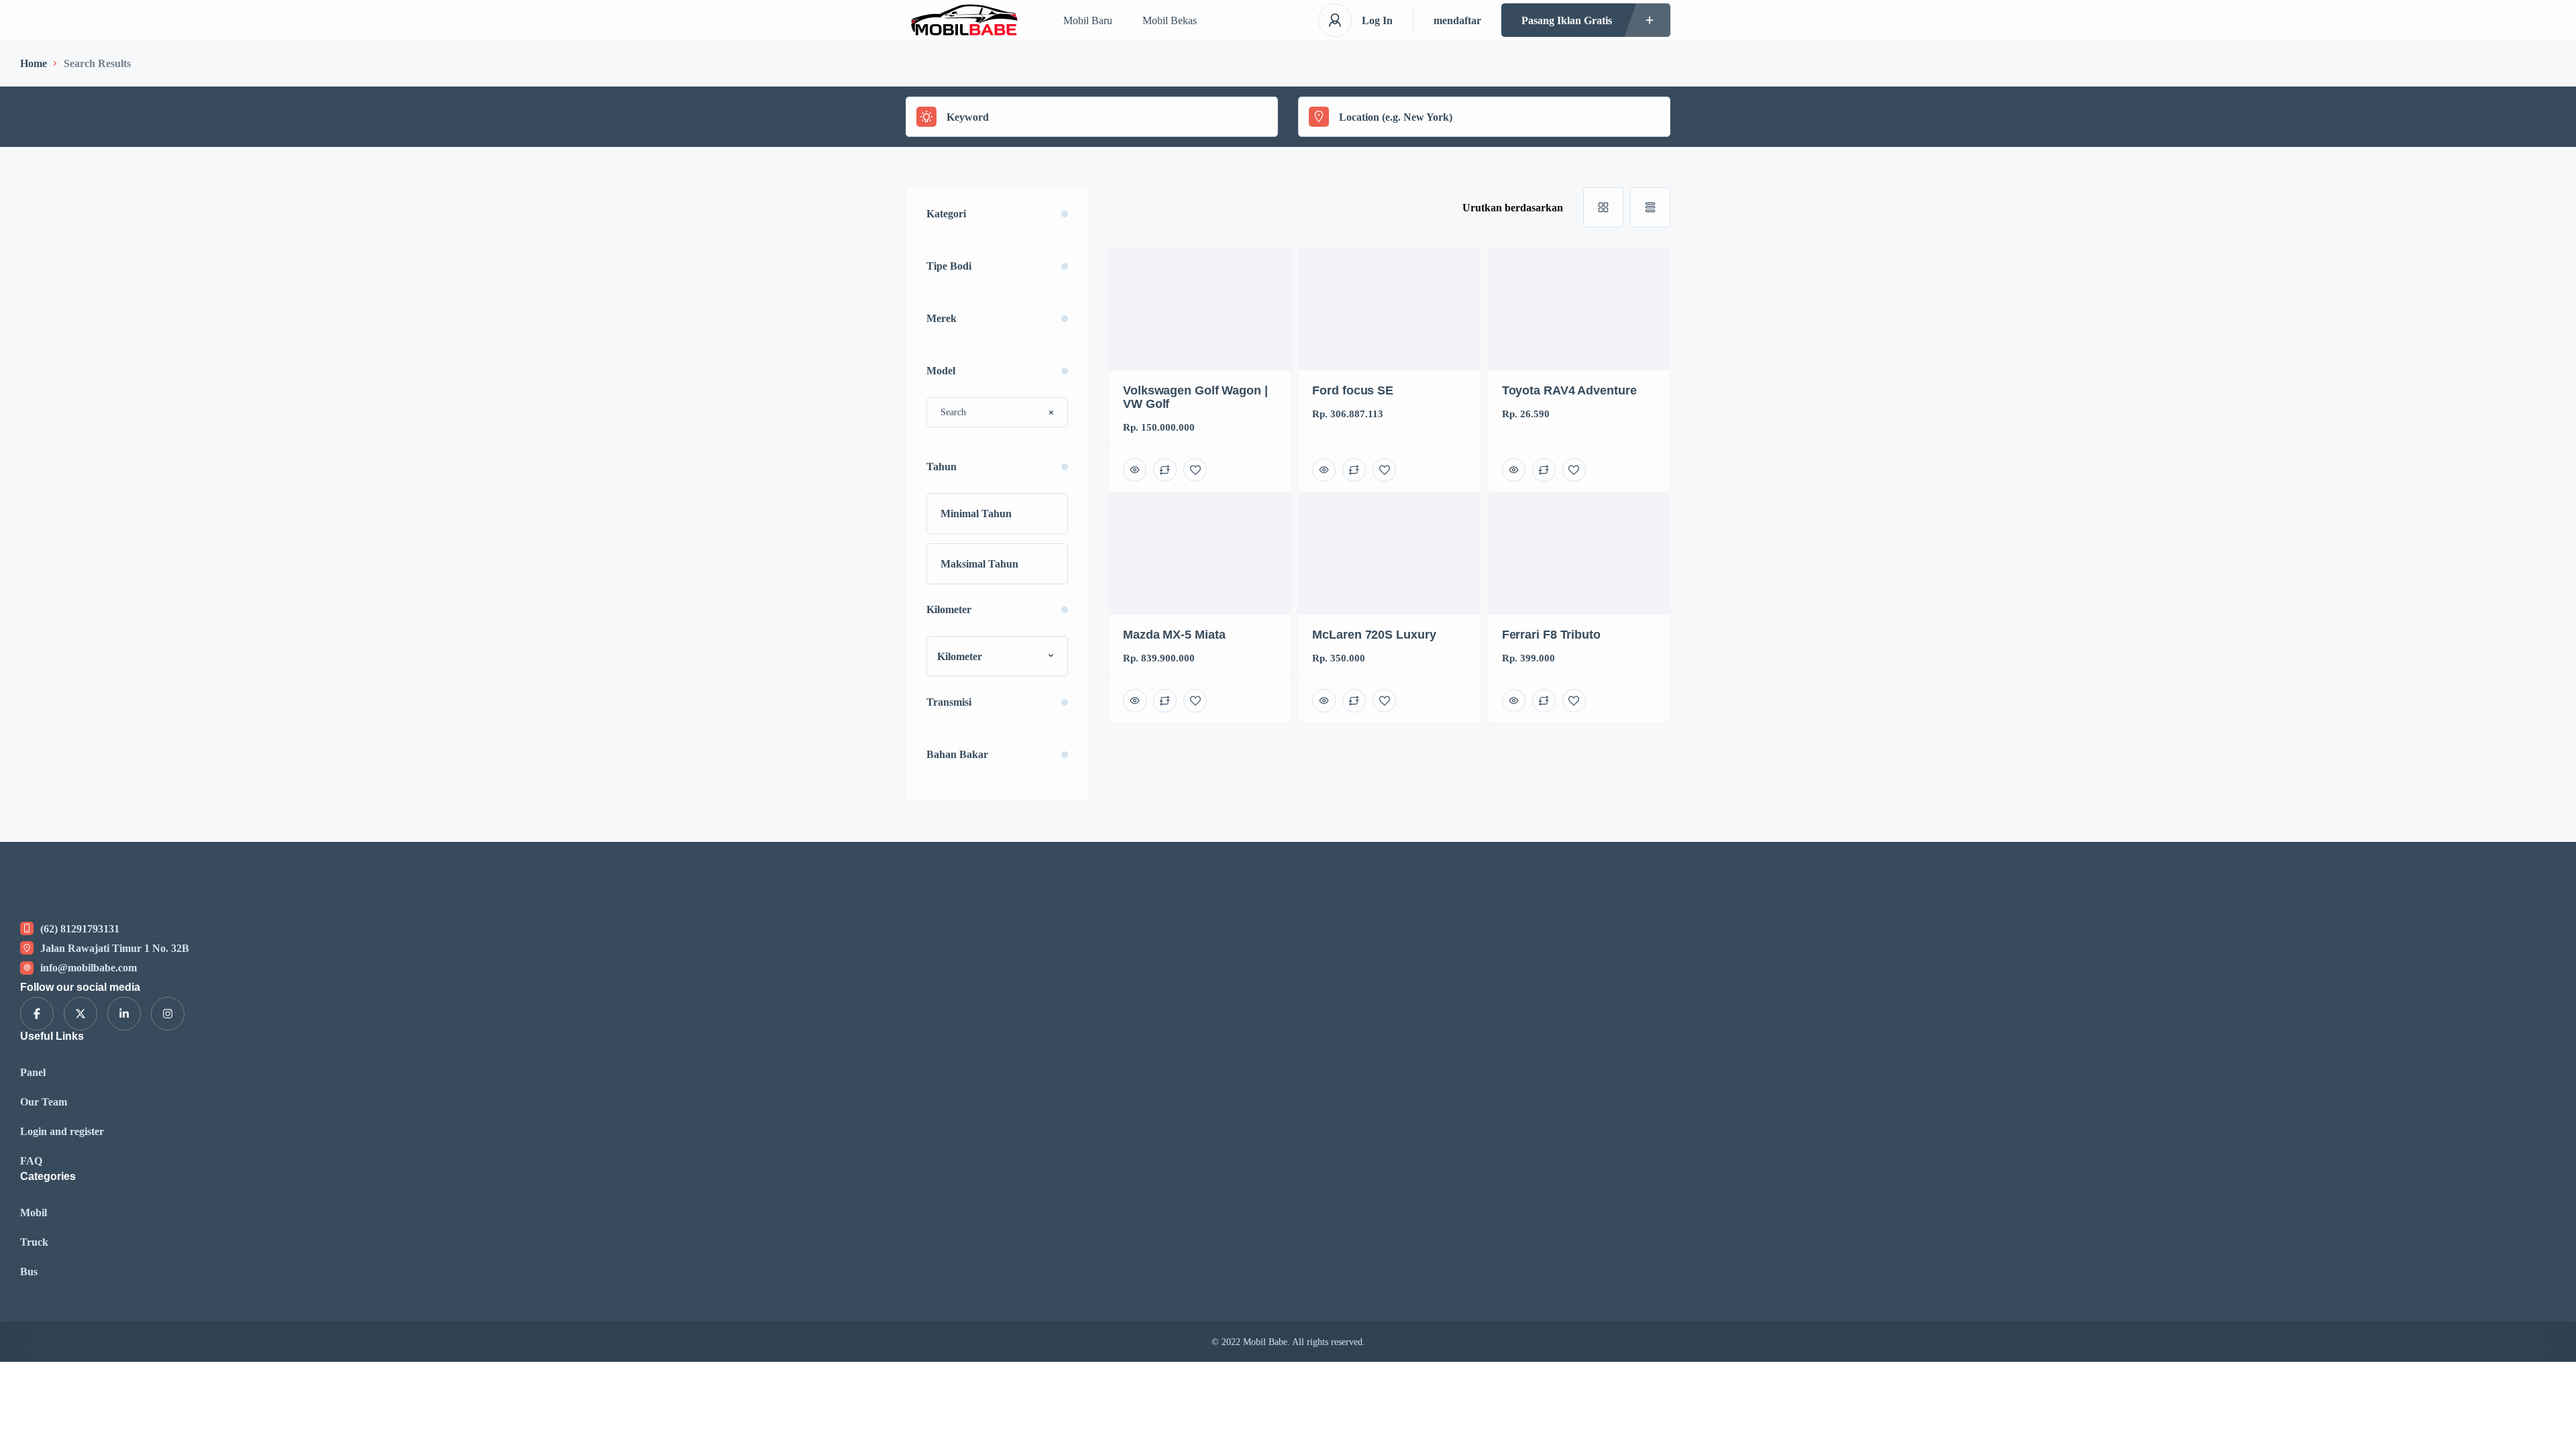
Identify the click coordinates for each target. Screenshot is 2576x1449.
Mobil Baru (1088, 20)
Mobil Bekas (1170, 20)
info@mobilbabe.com (89, 968)
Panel (33, 1072)
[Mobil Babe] (964, 20)
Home (34, 63)
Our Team (44, 1102)
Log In (1377, 20)
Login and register (62, 1131)
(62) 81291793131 (80, 929)
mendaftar (1457, 20)
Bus (29, 1272)
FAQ (31, 1161)
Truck (34, 1242)
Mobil (34, 1213)
